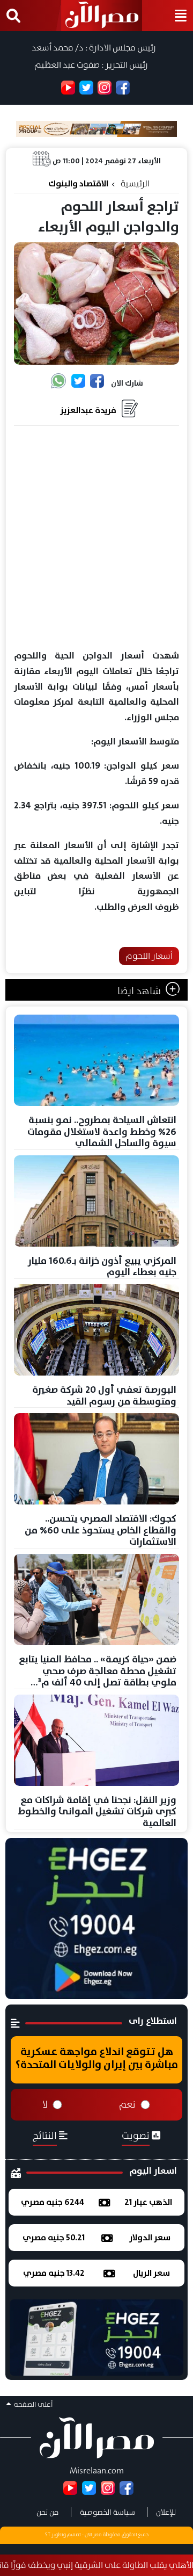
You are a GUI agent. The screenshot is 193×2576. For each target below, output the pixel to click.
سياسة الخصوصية (107, 2512)
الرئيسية (135, 183)
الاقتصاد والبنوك (78, 183)
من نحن (48, 2512)
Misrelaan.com (97, 2470)
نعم (127, 2104)
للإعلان (166, 2512)
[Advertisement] (96, 538)
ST (48, 2535)
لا (45, 2104)
